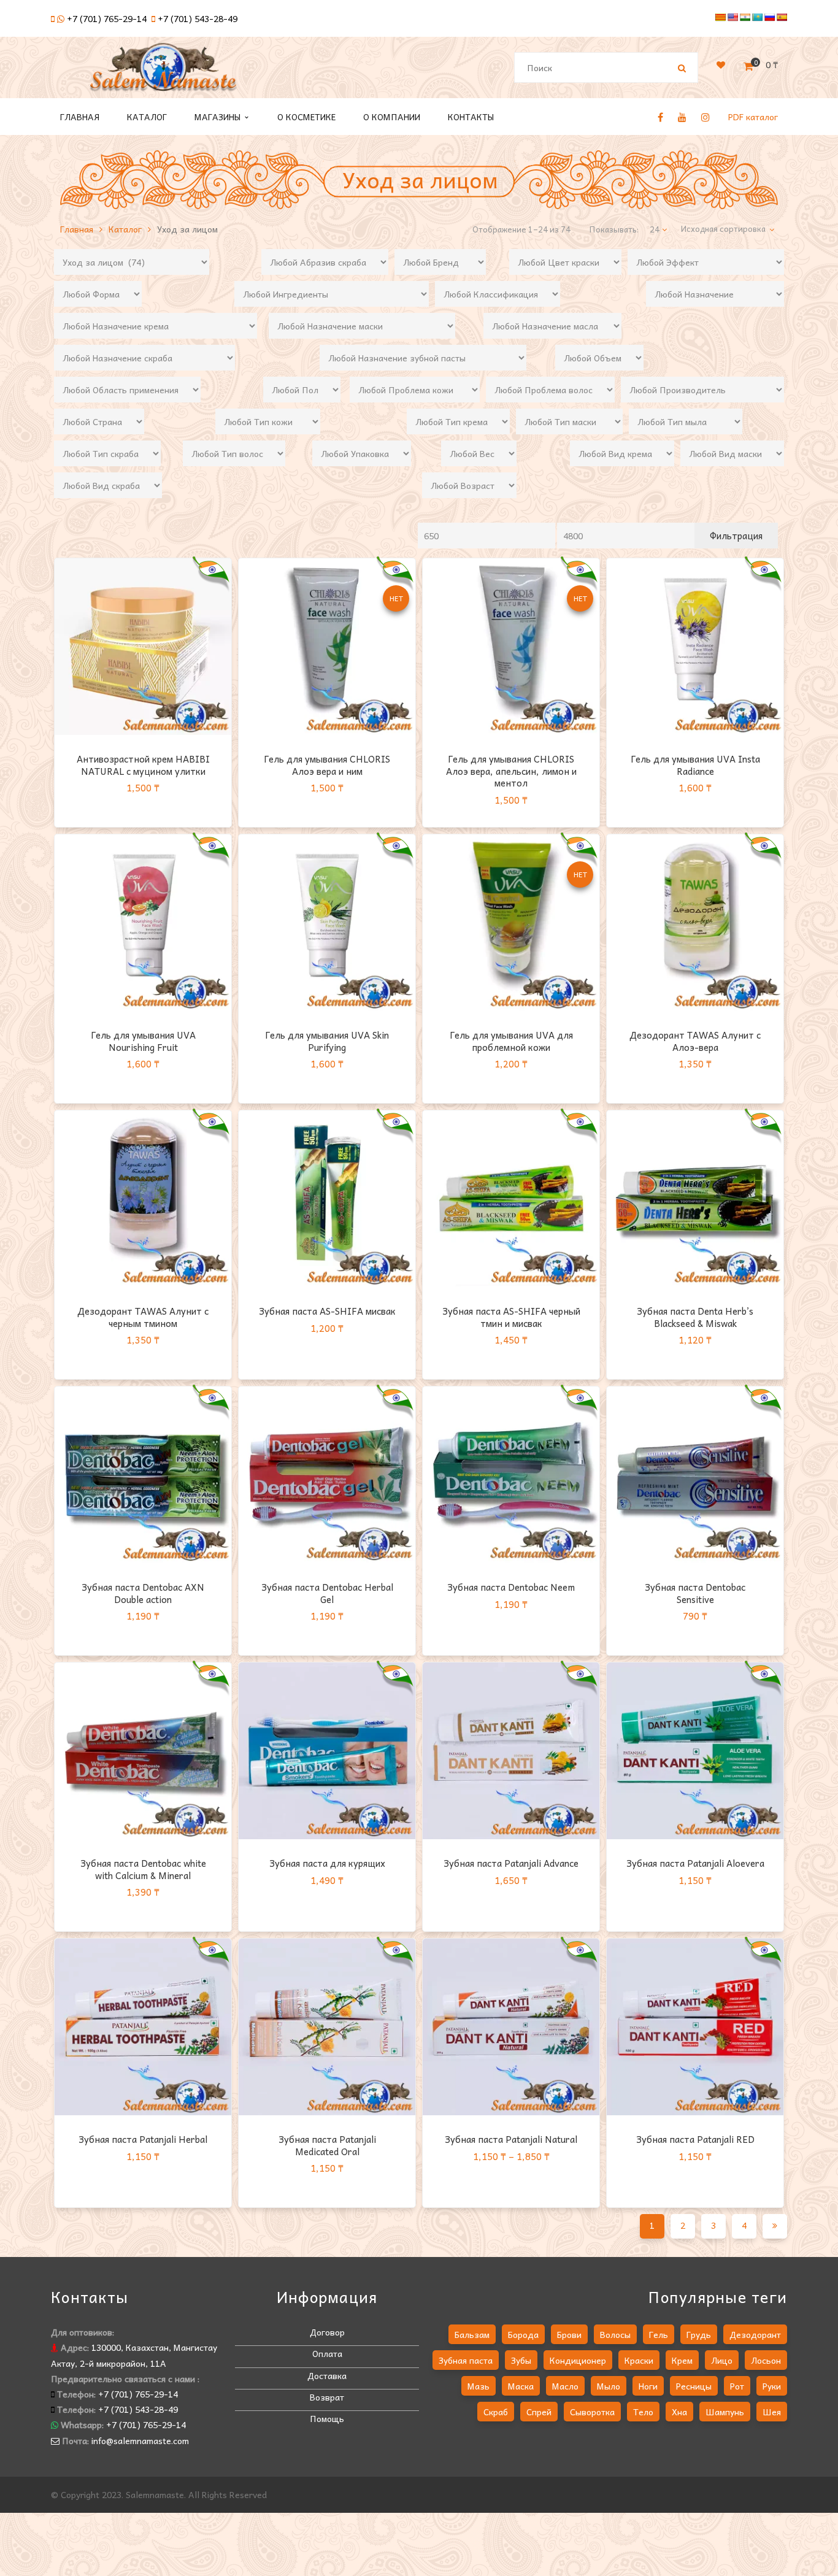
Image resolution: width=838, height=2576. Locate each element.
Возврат (327, 2397)
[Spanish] (782, 17)
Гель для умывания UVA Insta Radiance (695, 765)
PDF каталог (753, 117)
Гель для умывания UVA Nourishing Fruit (143, 1041)
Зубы (521, 2360)
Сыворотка (592, 2412)
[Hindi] (745, 17)
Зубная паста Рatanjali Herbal (143, 2139)
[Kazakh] (757, 17)
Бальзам (472, 2334)
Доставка (327, 2375)
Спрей (539, 2412)
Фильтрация (736, 536)
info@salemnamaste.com (140, 2440)
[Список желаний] (721, 64)
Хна (679, 2412)
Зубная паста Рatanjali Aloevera (695, 1863)
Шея (772, 2412)
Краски (639, 2360)
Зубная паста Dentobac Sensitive (695, 1593)
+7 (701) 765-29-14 (107, 18)
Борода (523, 2334)
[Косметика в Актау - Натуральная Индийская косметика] (163, 72)
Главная (77, 229)
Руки (772, 2386)
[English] (732, 17)
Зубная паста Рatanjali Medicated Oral (327, 2145)
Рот (737, 2386)
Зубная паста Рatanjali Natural (511, 2139)
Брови (569, 2334)
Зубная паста (466, 2360)
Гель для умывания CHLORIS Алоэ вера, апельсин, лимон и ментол (511, 771)
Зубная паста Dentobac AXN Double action (143, 1593)
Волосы (615, 2334)
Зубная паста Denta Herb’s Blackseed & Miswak (695, 1317)
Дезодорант (755, 2334)
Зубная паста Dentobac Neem (511, 1587)
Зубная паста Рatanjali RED (695, 2139)
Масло (565, 2386)
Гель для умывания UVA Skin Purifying (327, 1041)
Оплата (327, 2353)
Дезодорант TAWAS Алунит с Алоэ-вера (695, 1041)
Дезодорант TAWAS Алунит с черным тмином (143, 1317)
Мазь (479, 2386)
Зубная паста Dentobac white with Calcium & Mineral (143, 1869)
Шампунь (725, 2412)
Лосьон (766, 2360)
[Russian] (769, 17)
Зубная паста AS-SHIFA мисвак (327, 1311)
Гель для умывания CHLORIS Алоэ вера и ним (327, 765)
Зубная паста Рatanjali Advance (511, 1863)
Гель (659, 2334)
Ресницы (694, 2386)
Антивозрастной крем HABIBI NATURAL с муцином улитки (143, 765)
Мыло (609, 2386)
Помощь (327, 2418)
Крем (682, 2360)
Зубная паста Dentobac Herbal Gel (327, 1593)
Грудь (699, 2334)
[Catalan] (720, 17)
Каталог (125, 229)
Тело (643, 2412)
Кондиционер (578, 2360)
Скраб (496, 2412)
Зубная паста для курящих (327, 1863)
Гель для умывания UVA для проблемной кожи (511, 1041)
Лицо (722, 2360)
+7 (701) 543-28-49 (198, 18)
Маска (521, 2386)
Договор (327, 2332)
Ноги (648, 2386)
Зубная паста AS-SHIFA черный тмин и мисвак (511, 1317)
